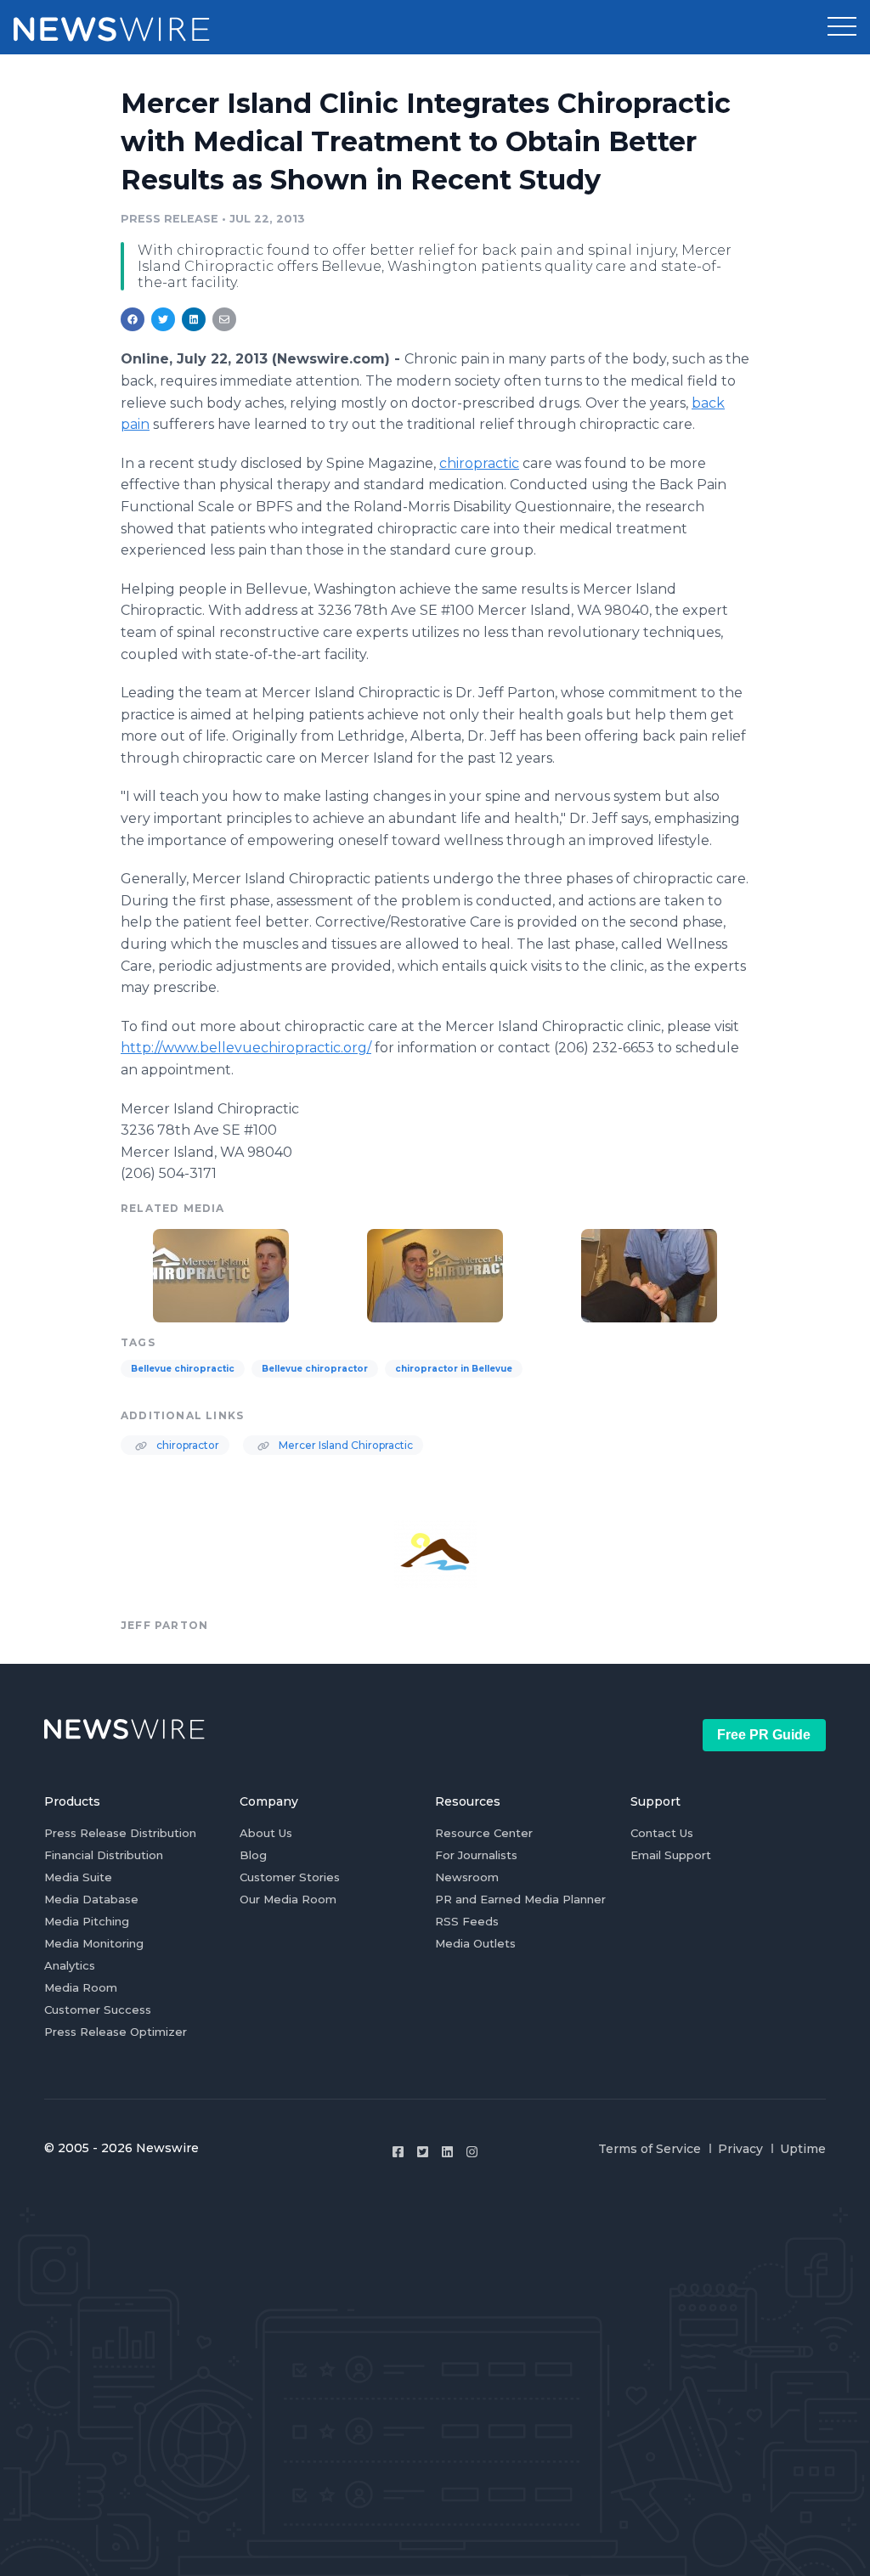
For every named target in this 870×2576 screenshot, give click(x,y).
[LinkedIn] (447, 2152)
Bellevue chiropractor (315, 1369)
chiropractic (479, 463)
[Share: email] (224, 319)
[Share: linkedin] (194, 319)
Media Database (91, 1899)
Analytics (70, 1965)
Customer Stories (290, 1877)
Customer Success (98, 2010)
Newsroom (467, 1877)
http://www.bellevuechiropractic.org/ (246, 1048)
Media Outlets (475, 1943)
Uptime (803, 2149)
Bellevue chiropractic (183, 1369)
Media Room (81, 1987)
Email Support (671, 1855)
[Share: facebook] (133, 319)
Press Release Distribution (120, 1833)
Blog (253, 1855)
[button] (842, 27)
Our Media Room (288, 1899)
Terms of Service (650, 2149)
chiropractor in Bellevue (454, 1369)
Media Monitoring (94, 1943)
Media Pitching (87, 1921)
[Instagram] (472, 2152)
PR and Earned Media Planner (520, 1899)
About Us (266, 1833)
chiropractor (186, 1445)
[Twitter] (423, 2152)
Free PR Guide (764, 1735)
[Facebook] (398, 2152)
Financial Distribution (104, 1855)
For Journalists (476, 1855)
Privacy (740, 2149)
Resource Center (484, 1833)
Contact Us (662, 1833)
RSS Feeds (467, 1921)
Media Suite (78, 1877)
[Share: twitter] (163, 319)
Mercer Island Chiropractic (345, 1445)
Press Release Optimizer (116, 2032)
